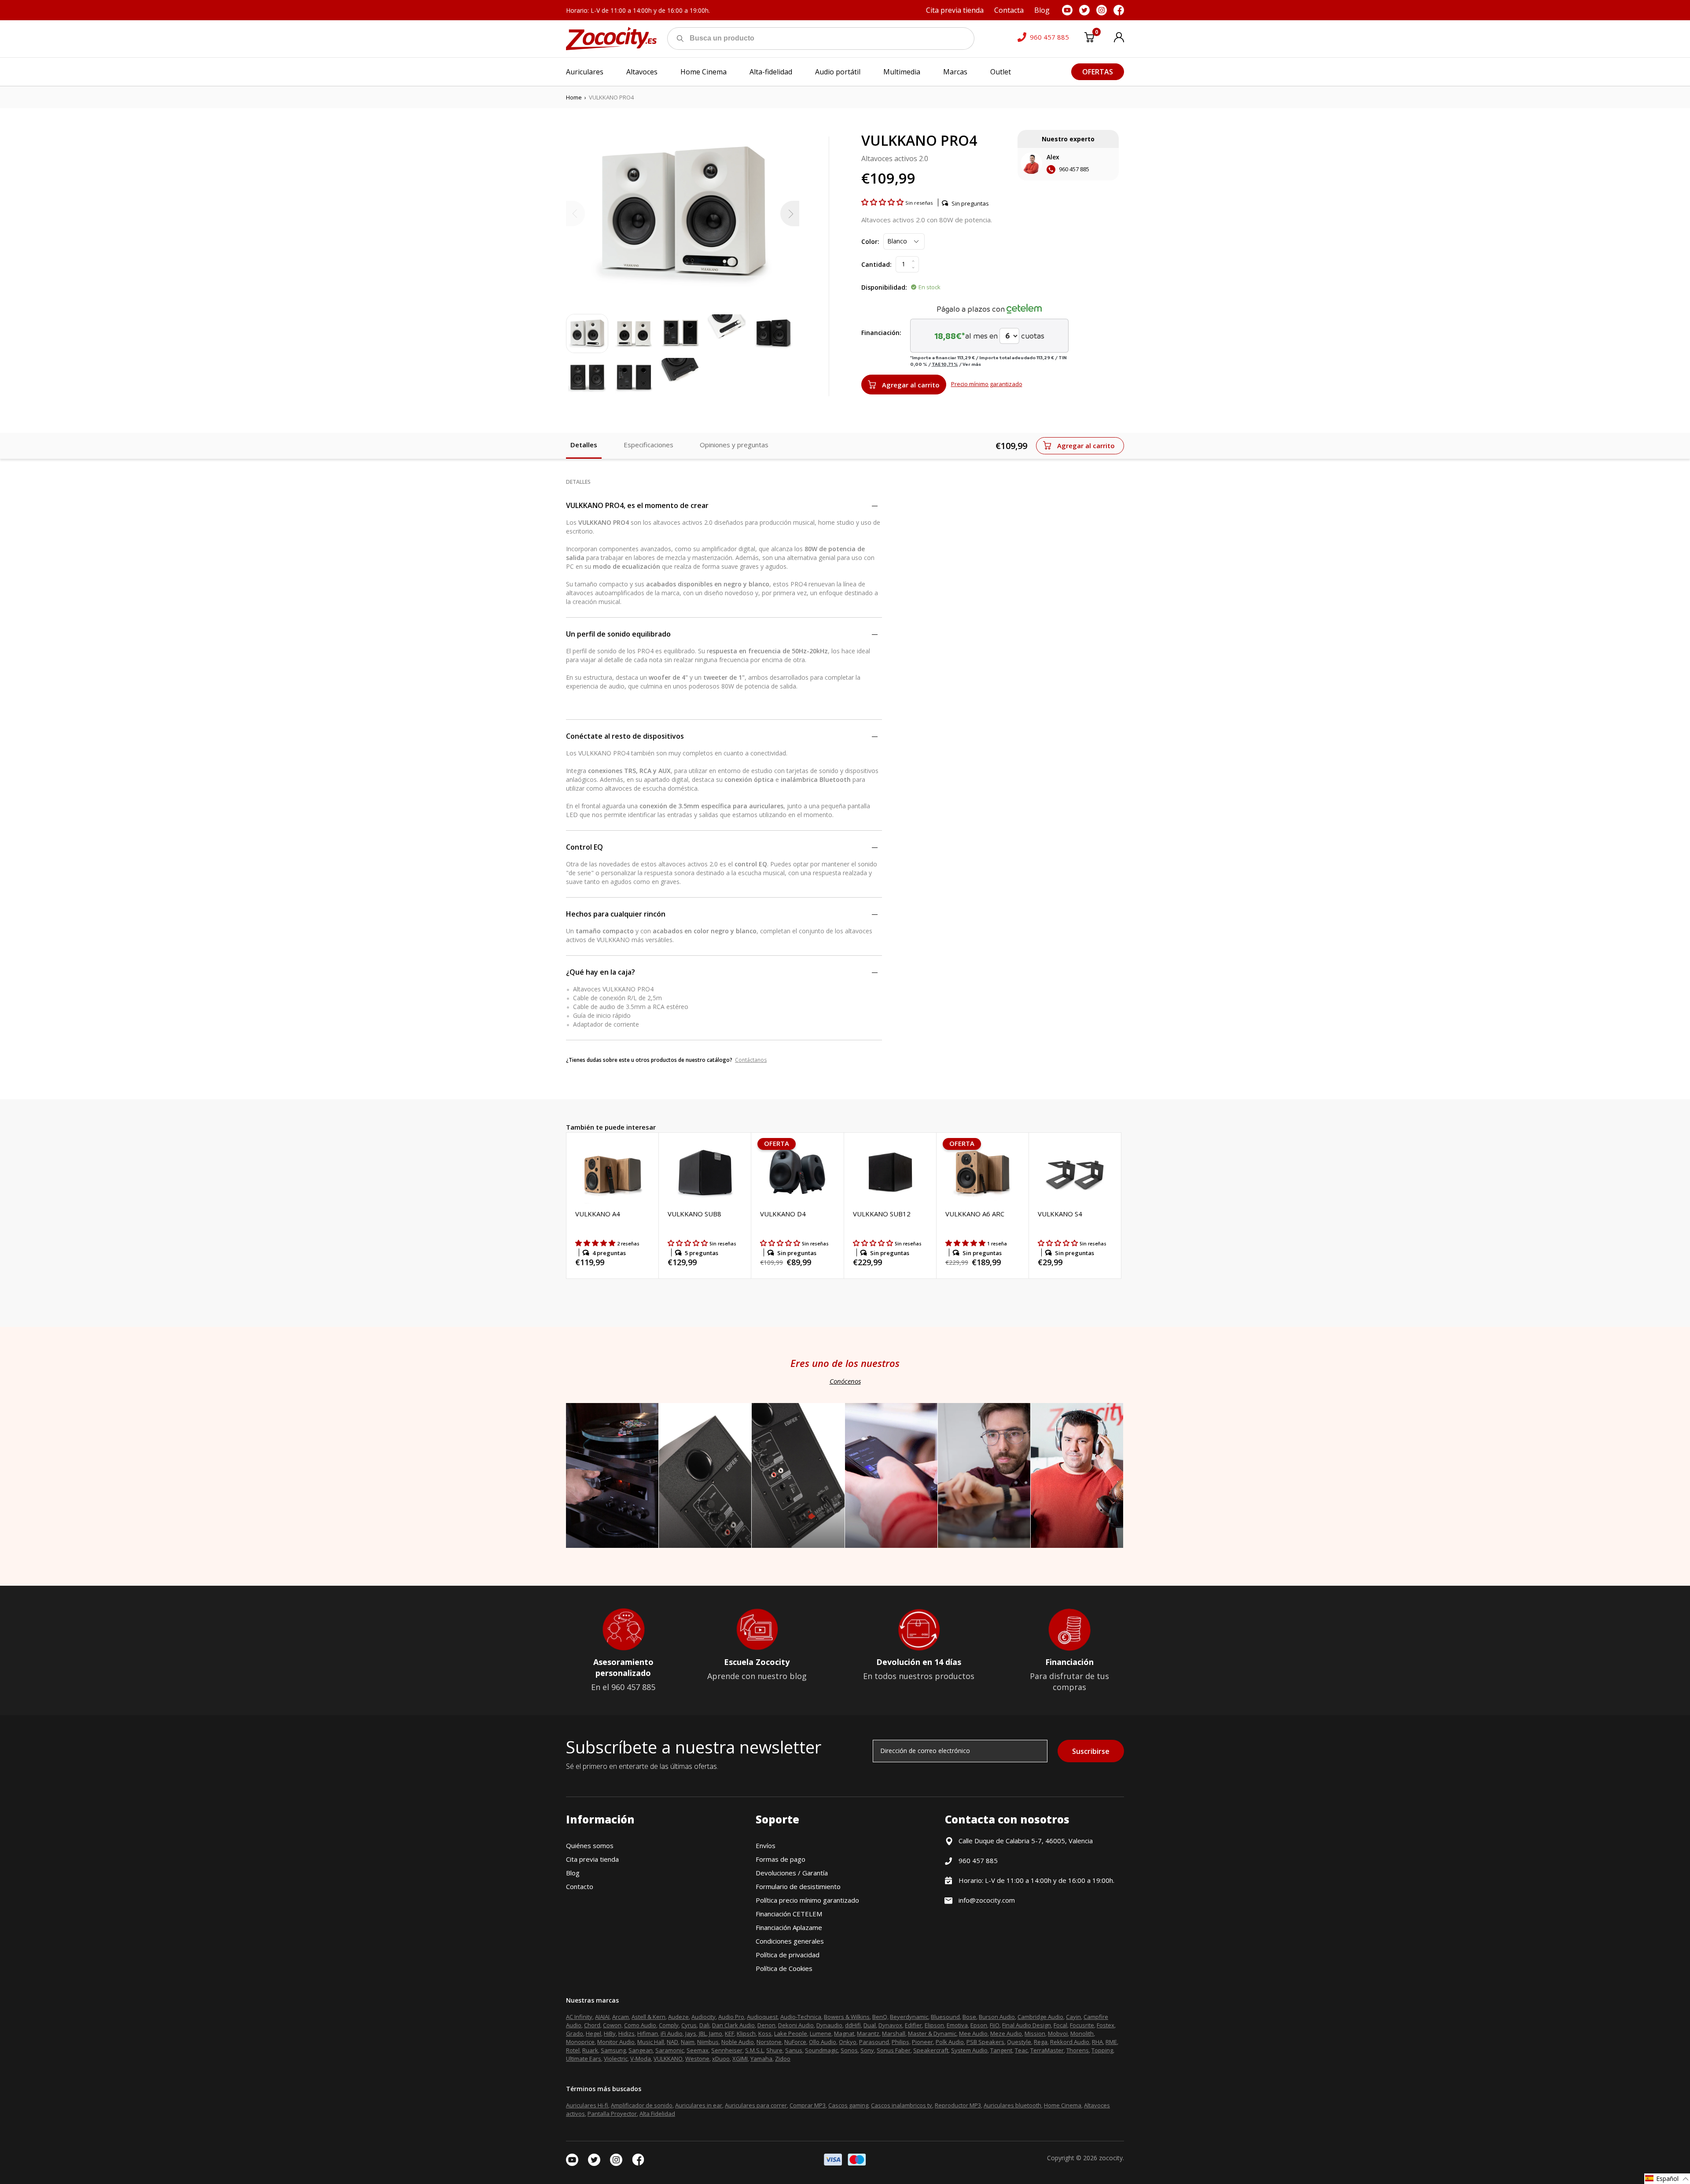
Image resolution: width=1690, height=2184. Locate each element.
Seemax (698, 2050)
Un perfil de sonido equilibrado (618, 634)
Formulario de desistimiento (798, 1886)
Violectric (616, 2059)
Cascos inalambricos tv (902, 2105)
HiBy (610, 2033)
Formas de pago (781, 1859)
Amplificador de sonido (642, 2105)
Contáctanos (751, 1060)
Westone (697, 2059)
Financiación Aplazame (789, 1927)
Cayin (1073, 2017)
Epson (979, 2025)
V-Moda (641, 2059)
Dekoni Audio (796, 2025)
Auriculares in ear (699, 2105)
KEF (729, 2033)
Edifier (913, 2025)
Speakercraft (931, 2050)
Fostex (1106, 2025)
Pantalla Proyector (612, 2114)
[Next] (790, 214)
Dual (870, 2025)
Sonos (849, 2050)
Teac (1021, 2050)
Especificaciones (648, 445)
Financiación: (881, 333)
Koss (765, 2033)
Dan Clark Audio (733, 2025)
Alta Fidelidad (657, 2114)
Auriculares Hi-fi (587, 2105)
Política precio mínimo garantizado (807, 1900)
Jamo (716, 2033)
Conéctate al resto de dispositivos (625, 736)
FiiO (995, 2025)
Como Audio (640, 2025)
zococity (1111, 2158)
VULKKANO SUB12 (882, 1214)
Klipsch (746, 2033)
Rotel (573, 2050)
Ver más (972, 364)
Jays (691, 2033)
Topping (1102, 2050)
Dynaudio (829, 2025)
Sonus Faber (894, 2050)
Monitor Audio (616, 2042)
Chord (592, 2025)
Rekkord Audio (1070, 2042)
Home (574, 97)
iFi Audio (672, 2033)
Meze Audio (1006, 2033)
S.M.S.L (754, 2050)
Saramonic (670, 2050)
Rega (1041, 2042)
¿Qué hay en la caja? (601, 972)
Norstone (769, 2042)
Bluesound (945, 2017)
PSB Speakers (985, 2042)
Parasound (874, 2042)
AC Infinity (579, 2017)
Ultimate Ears (584, 2059)
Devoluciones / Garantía (792, 1873)
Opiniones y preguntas (734, 445)
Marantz (868, 2033)
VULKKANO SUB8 (694, 1214)
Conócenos (845, 1381)
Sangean (641, 2050)
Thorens (1078, 2050)
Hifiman (648, 2033)
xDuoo (721, 2059)
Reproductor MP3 (958, 2105)
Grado (575, 2033)
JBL (703, 2033)
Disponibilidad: (884, 287)
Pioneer (922, 2042)
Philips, (901, 2042)
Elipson (934, 2025)
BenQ (880, 2017)
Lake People (791, 2033)
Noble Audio (738, 2042)
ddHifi (853, 2025)
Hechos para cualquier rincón (616, 914)
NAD (672, 2042)
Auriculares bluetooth (1012, 2105)
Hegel (593, 2033)
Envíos (766, 1845)
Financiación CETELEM (789, 1914)
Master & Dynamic (932, 2033)
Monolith (1082, 2033)
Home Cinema (1063, 2105)
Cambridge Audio (1040, 2017)
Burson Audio (997, 2017)
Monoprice (580, 2042)
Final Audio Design (1027, 2025)
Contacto (580, 1886)
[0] (1089, 39)
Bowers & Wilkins (847, 2017)
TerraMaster (1047, 2050)
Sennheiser (727, 2050)
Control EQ (584, 847)
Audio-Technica (801, 2017)
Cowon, (613, 2025)
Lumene (821, 2033)
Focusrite (1082, 2025)
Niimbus (708, 2042)
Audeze (678, 2017)
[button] (883, 202)
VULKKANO (668, 2059)
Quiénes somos (590, 1845)
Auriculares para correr (756, 2105)
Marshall (894, 2033)
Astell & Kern (648, 2017)
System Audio (969, 2050)
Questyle (1019, 2042)
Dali (704, 2025)
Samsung (613, 2050)
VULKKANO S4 (1060, 1214)
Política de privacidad (788, 1955)
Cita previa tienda (592, 1859)
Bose (969, 2017)
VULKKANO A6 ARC (975, 1214)
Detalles (584, 445)
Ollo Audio (823, 2042)
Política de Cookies (784, 1968)
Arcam (621, 2017)
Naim (688, 2042)
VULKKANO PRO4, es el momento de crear (637, 505)
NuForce (795, 2042)
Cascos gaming (848, 2105)
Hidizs (626, 2033)
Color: (870, 241)
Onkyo (848, 2042)
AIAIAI (602, 2017)
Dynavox (890, 2025)
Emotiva (957, 2025)
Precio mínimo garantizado (987, 384)
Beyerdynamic (909, 2017)
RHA (1097, 2042)
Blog (573, 1873)
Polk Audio (950, 2042)
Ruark (590, 2050)
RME (1111, 2042)
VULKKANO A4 (598, 1214)
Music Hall (651, 2042)
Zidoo (783, 2059)
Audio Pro (731, 2017)
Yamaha (761, 2059)
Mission (1035, 2033)
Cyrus (689, 2025)
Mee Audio (973, 2033)
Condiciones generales (790, 1941)
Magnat (844, 2033)
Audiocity (704, 2017)
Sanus (794, 2050)
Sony (867, 2050)
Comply (669, 2025)
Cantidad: (876, 264)
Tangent (1001, 2050)
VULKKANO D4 (783, 1214)
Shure (774, 2050)
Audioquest (762, 2017)
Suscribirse (1091, 1751)
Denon (766, 2025)
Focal (1060, 2025)
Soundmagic (821, 2050)
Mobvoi (1058, 2033)
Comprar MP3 (808, 2105)
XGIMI (740, 2059)
